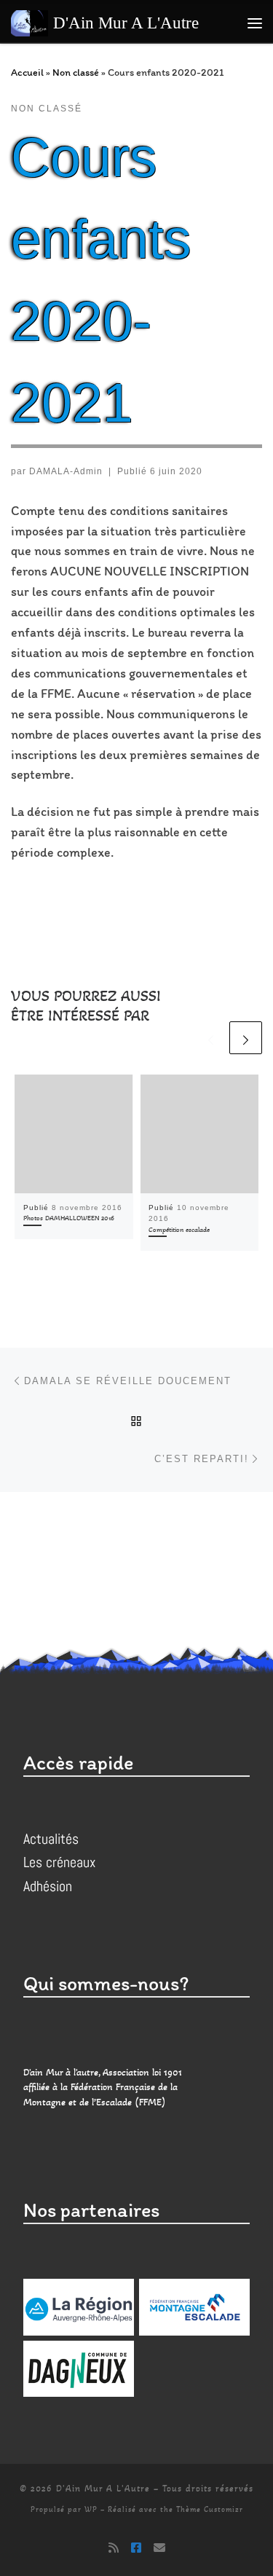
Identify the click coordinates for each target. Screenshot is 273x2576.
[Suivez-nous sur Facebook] (136, 2548)
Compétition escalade (179, 1230)
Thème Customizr (210, 2509)
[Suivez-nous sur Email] (159, 2548)
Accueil (27, 72)
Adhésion (48, 1886)
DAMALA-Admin (66, 471)
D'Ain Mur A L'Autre (103, 2489)
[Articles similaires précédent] (211, 1038)
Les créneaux (59, 1862)
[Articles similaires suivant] (246, 1038)
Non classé (76, 72)
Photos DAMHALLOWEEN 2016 (69, 1218)
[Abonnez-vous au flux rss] (114, 2548)
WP (91, 2509)
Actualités (51, 1839)
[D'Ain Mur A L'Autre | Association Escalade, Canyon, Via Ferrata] (29, 21)
